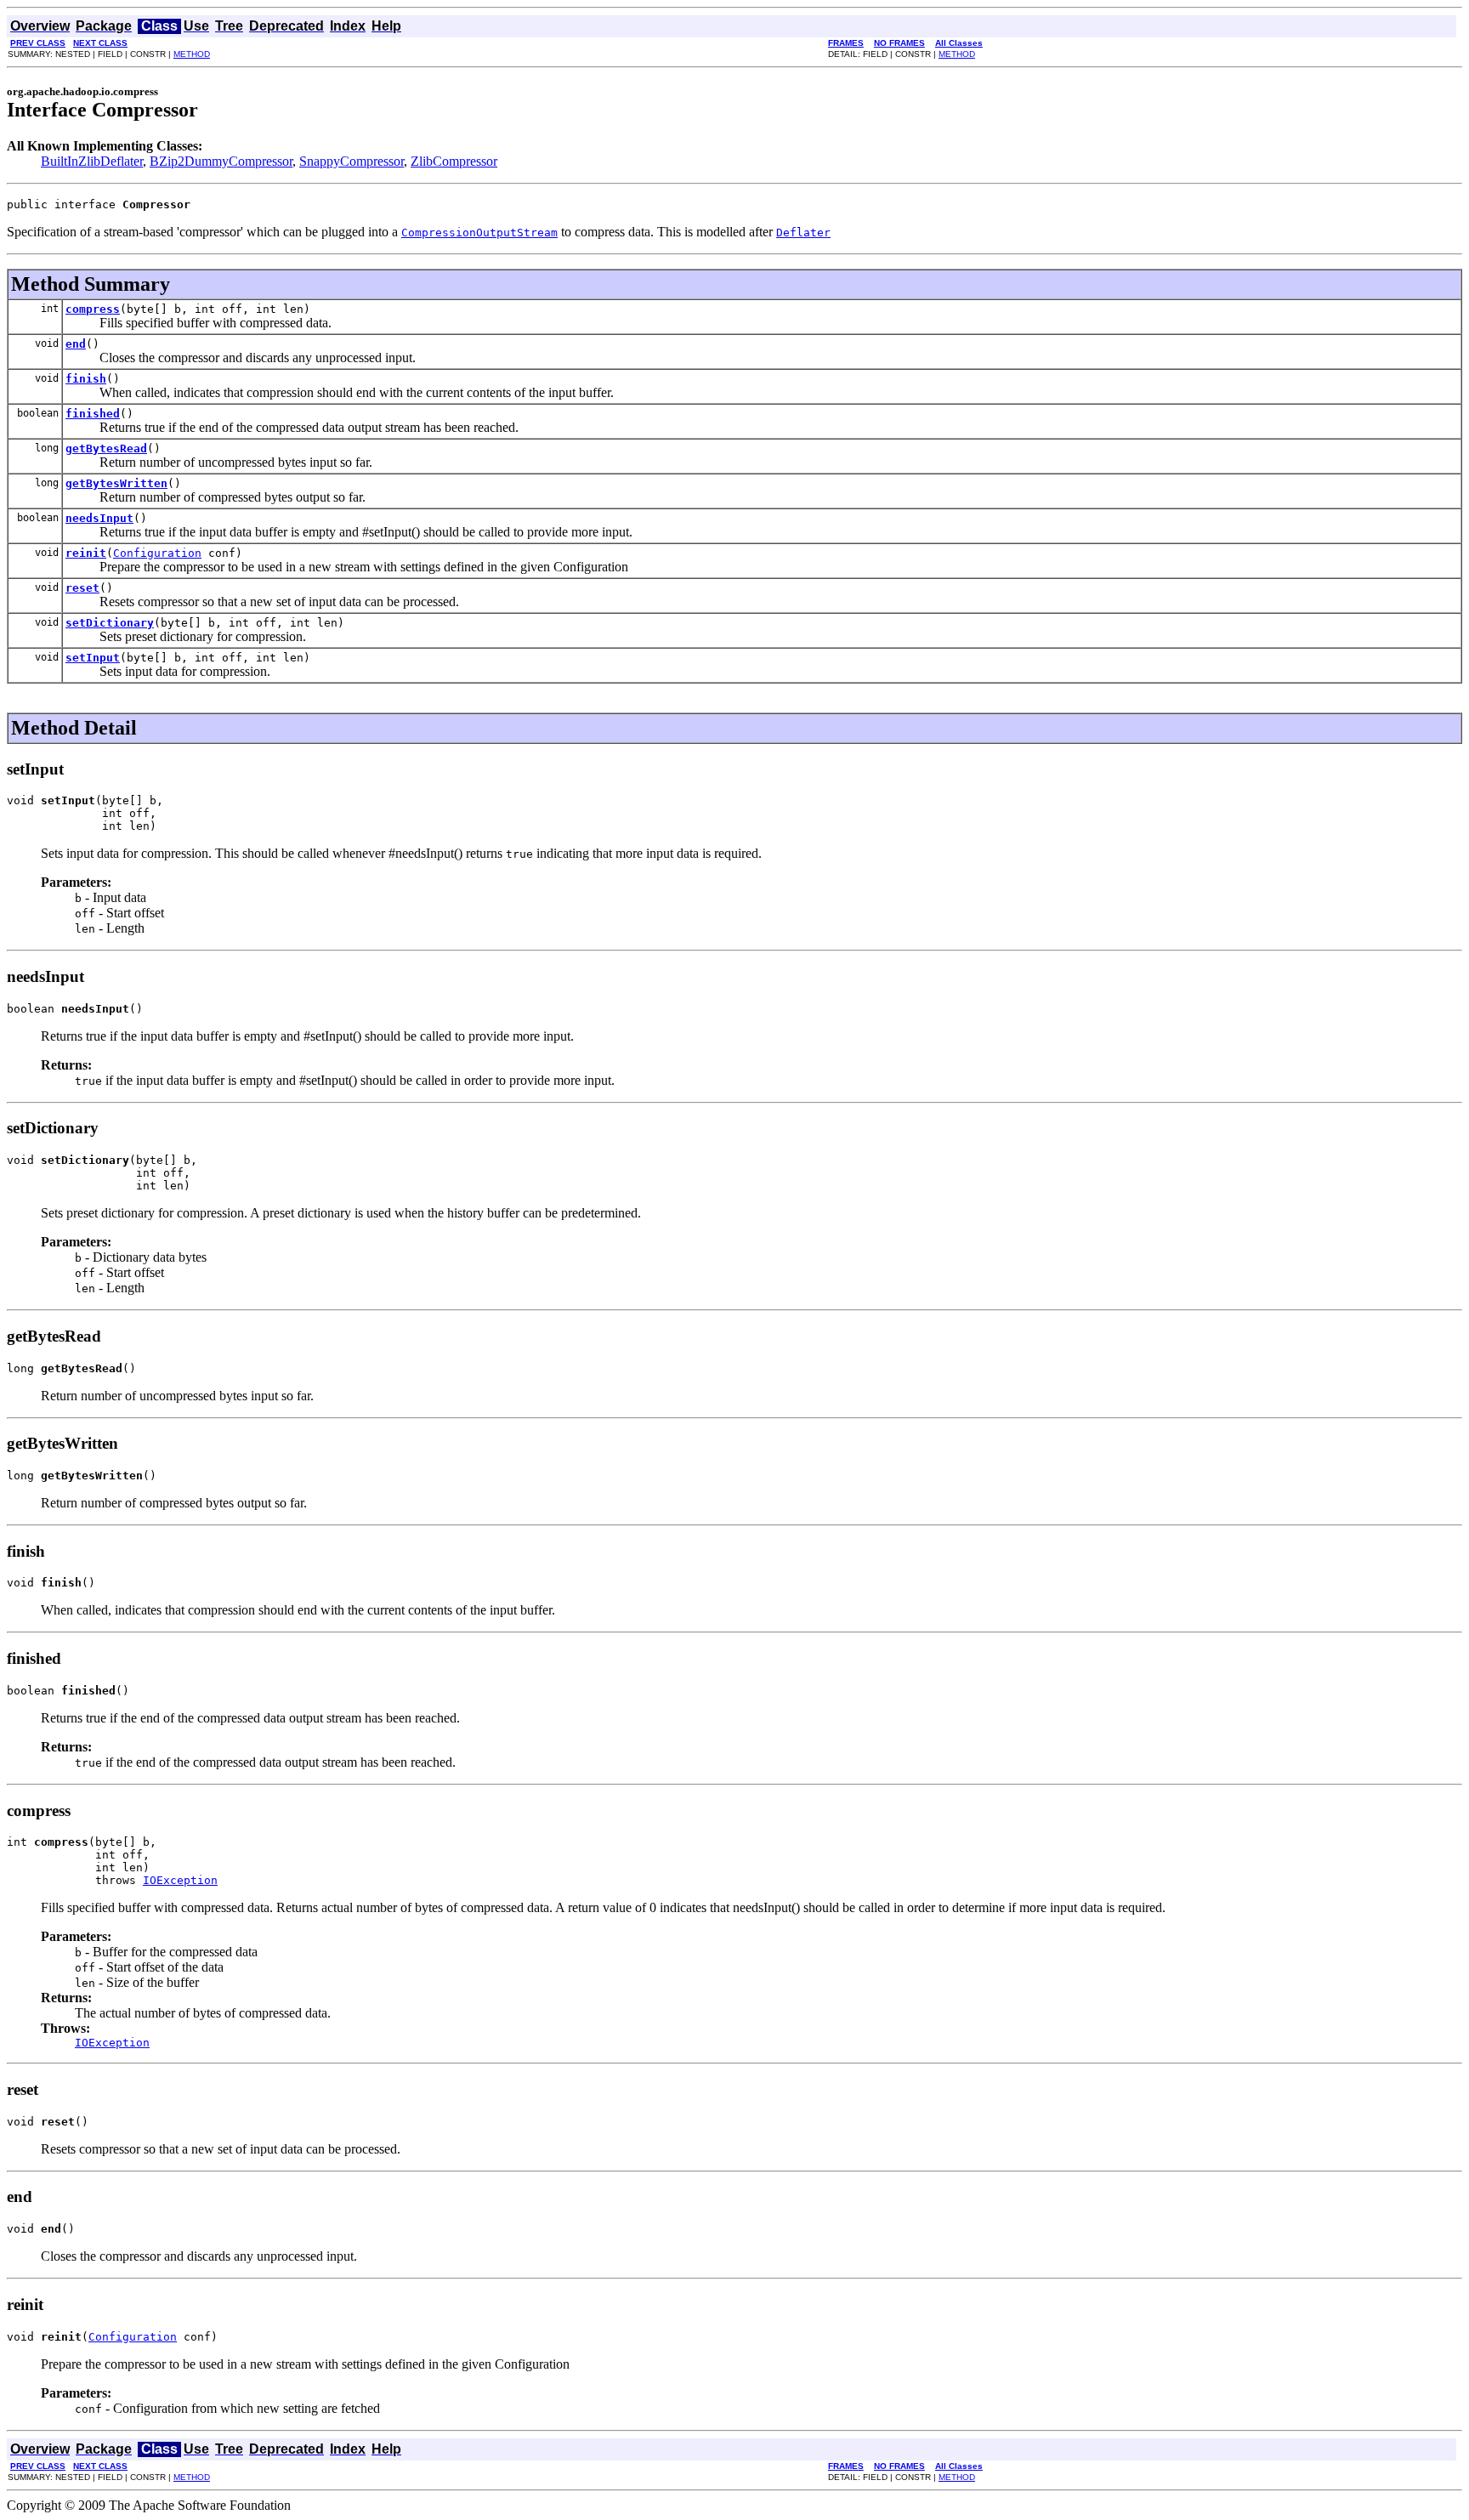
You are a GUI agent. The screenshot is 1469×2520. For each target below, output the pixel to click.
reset (82, 588)
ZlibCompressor (454, 161)
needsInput (99, 518)
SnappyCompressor (352, 161)
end (76, 344)
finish (86, 379)
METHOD (192, 54)
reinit (86, 553)
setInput (93, 658)
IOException (180, 1880)
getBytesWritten (116, 483)
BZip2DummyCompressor (221, 161)
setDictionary (110, 623)
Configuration (157, 553)
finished (93, 414)
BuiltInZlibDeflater (92, 161)
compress (93, 309)
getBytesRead (106, 448)
